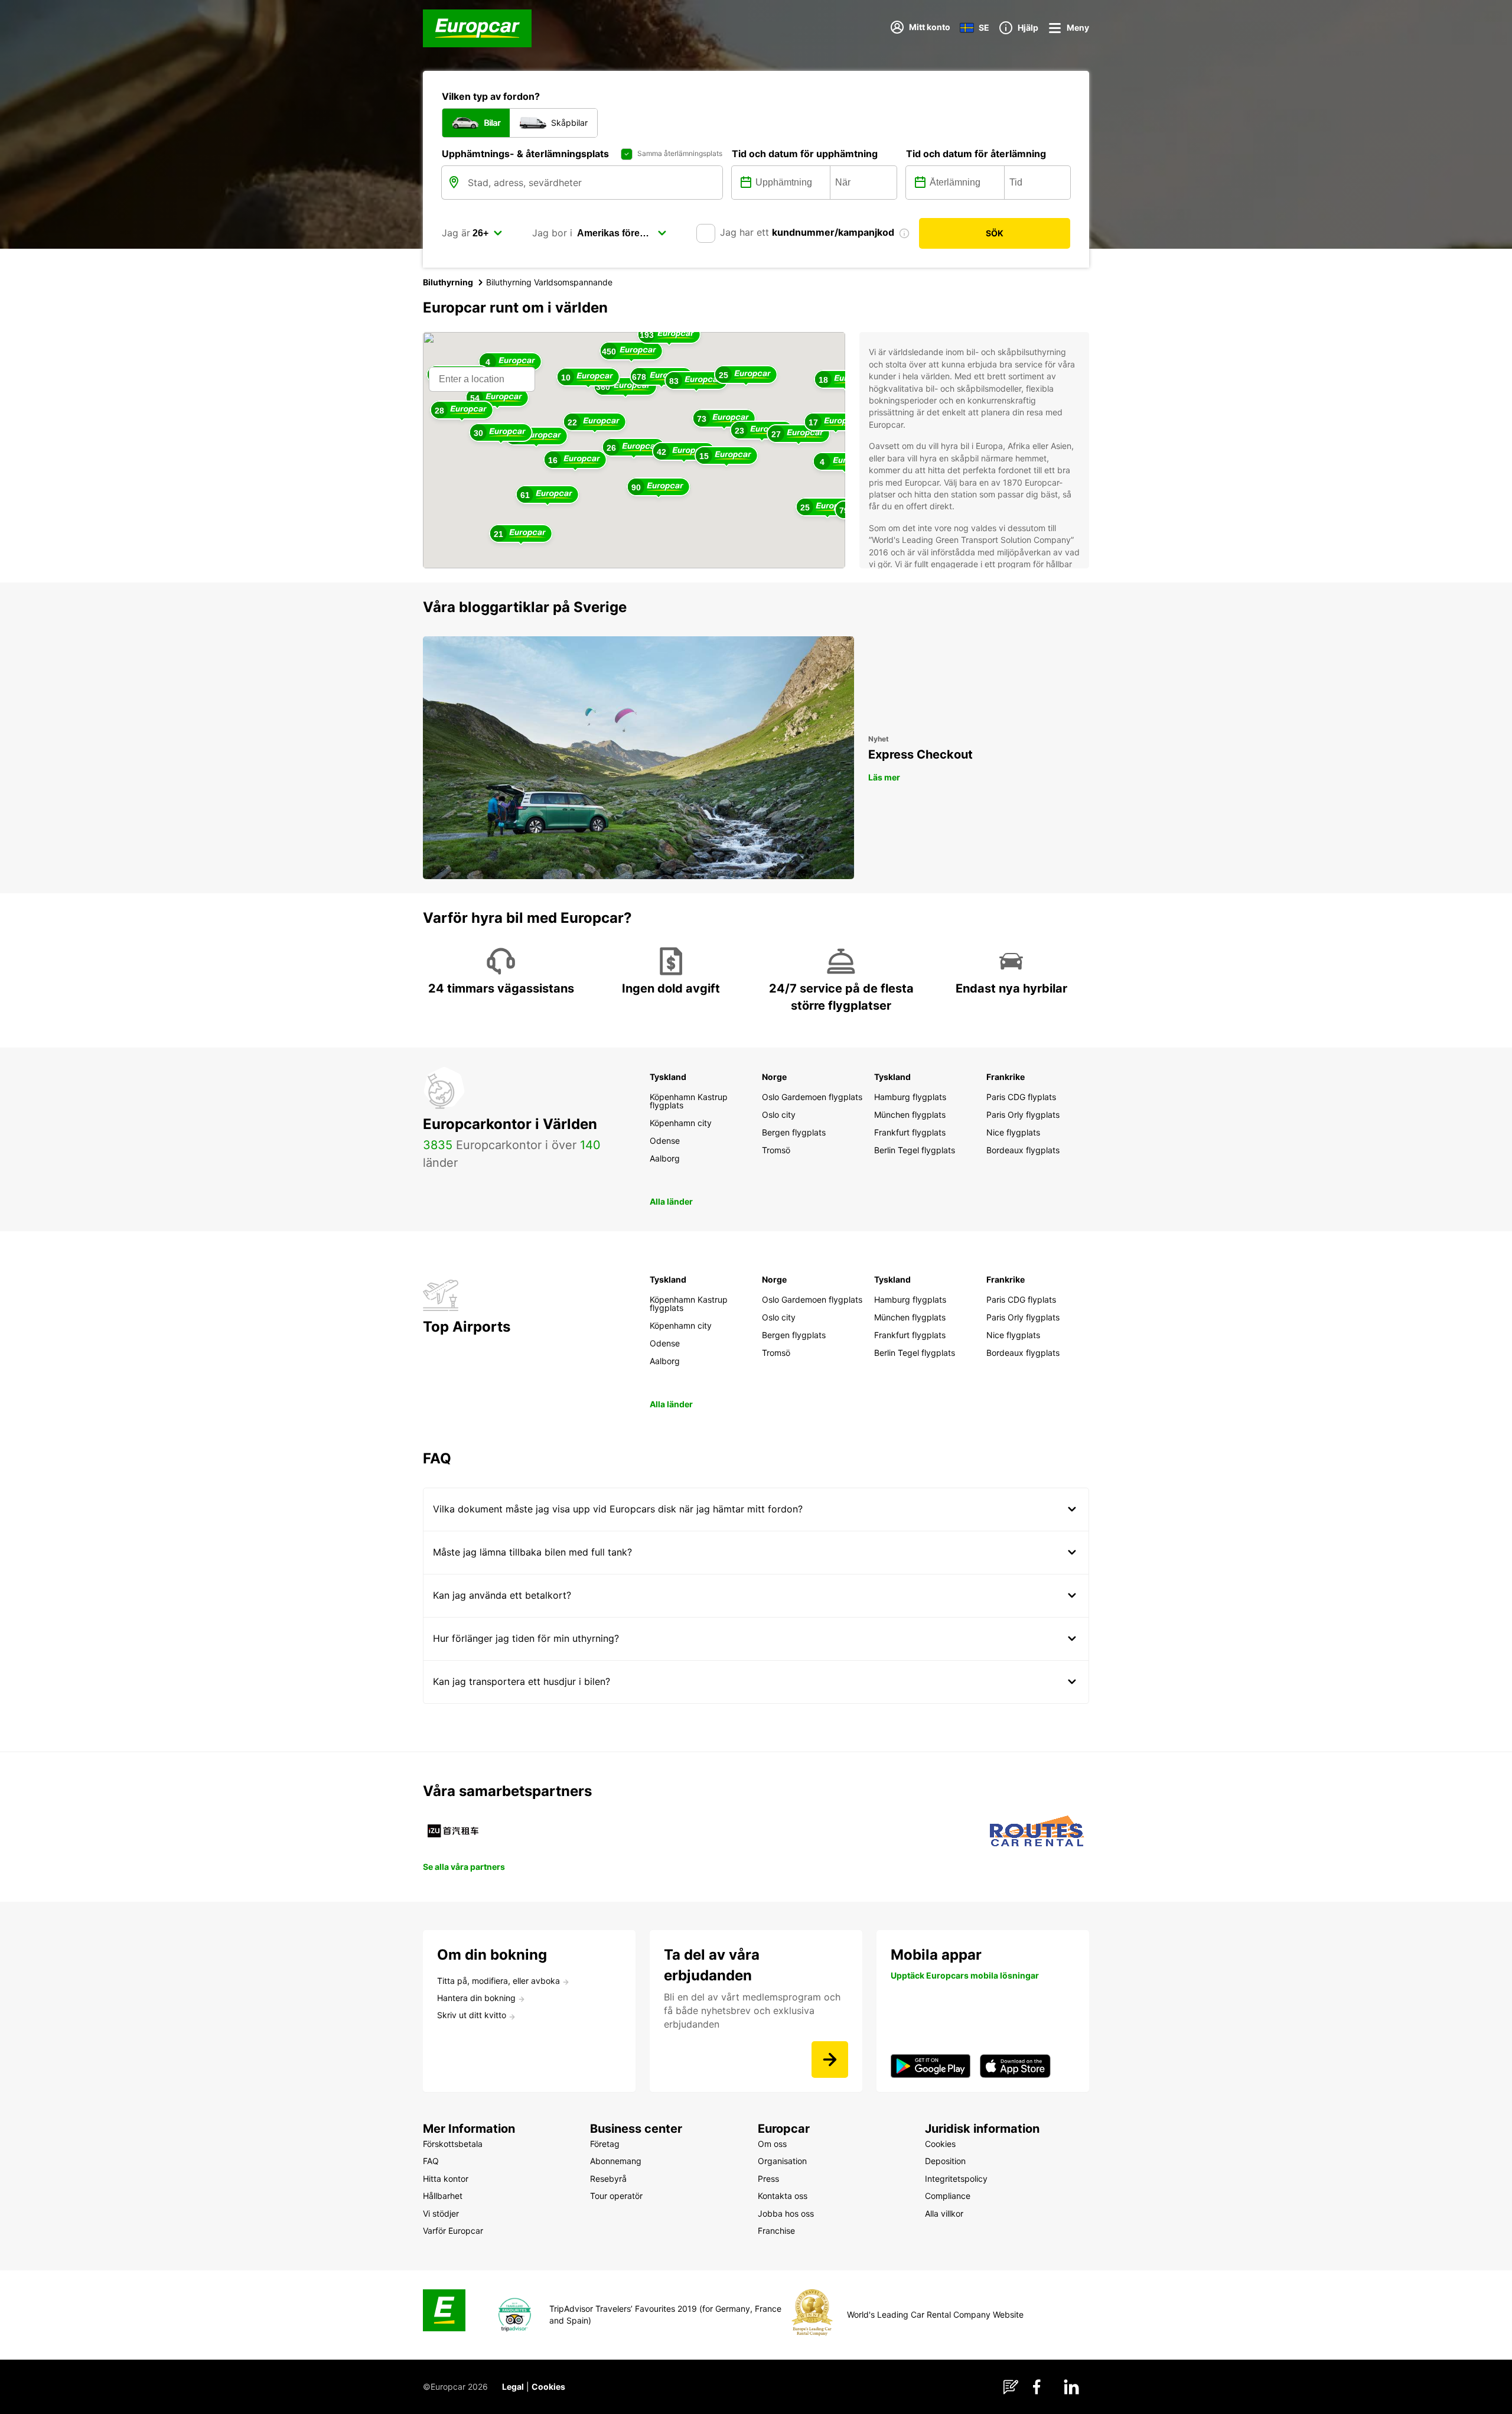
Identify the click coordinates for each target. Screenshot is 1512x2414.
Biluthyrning (448, 282)
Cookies (548, 2387)
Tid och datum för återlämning (976, 154)
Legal (513, 2387)
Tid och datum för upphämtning (805, 154)
